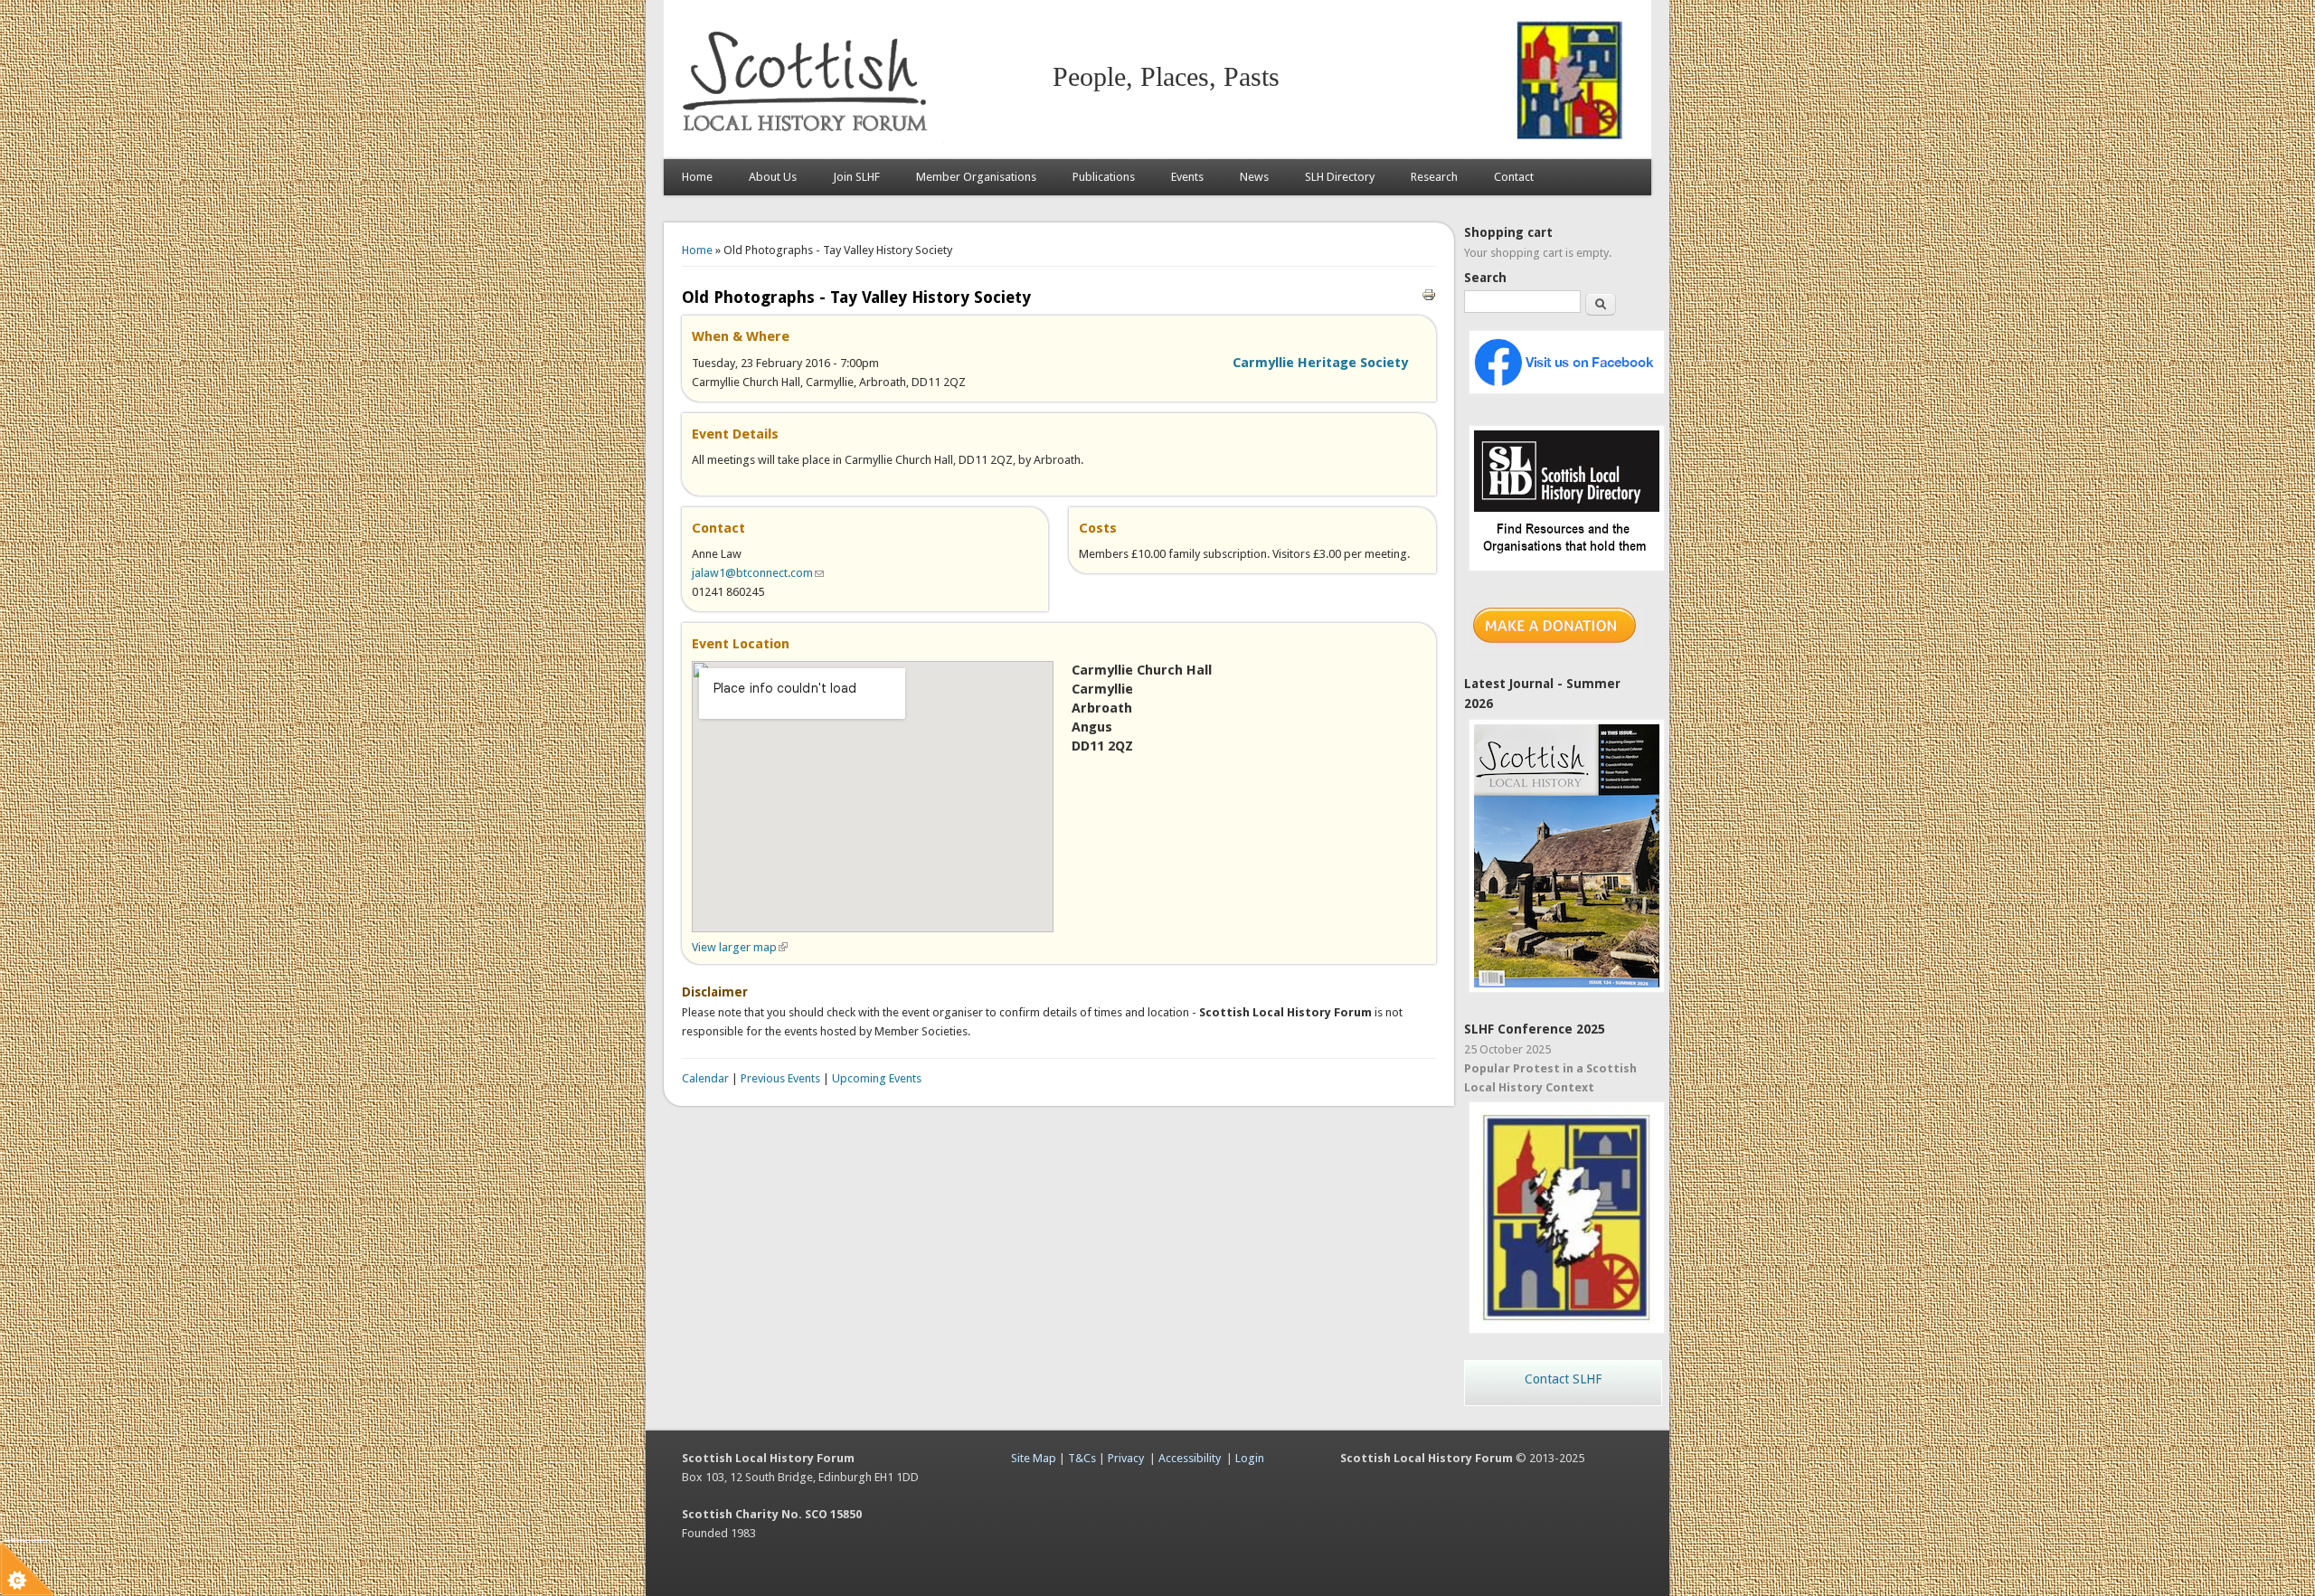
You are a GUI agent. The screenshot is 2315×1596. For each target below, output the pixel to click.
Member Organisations (976, 177)
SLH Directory (1340, 177)
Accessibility (1190, 1458)
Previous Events (780, 1078)
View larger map (740, 947)
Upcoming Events (877, 1078)
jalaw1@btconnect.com (758, 573)
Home (697, 177)
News (1254, 177)
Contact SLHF (1563, 1379)
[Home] (808, 141)
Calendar (705, 1078)
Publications (1104, 177)
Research (1434, 177)
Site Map (1034, 1458)
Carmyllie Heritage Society (1320, 363)
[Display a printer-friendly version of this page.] (1429, 293)
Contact (1514, 177)
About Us (773, 177)
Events (1187, 177)
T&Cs (1082, 1458)
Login (1250, 1458)
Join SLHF (856, 177)
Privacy (1126, 1458)
